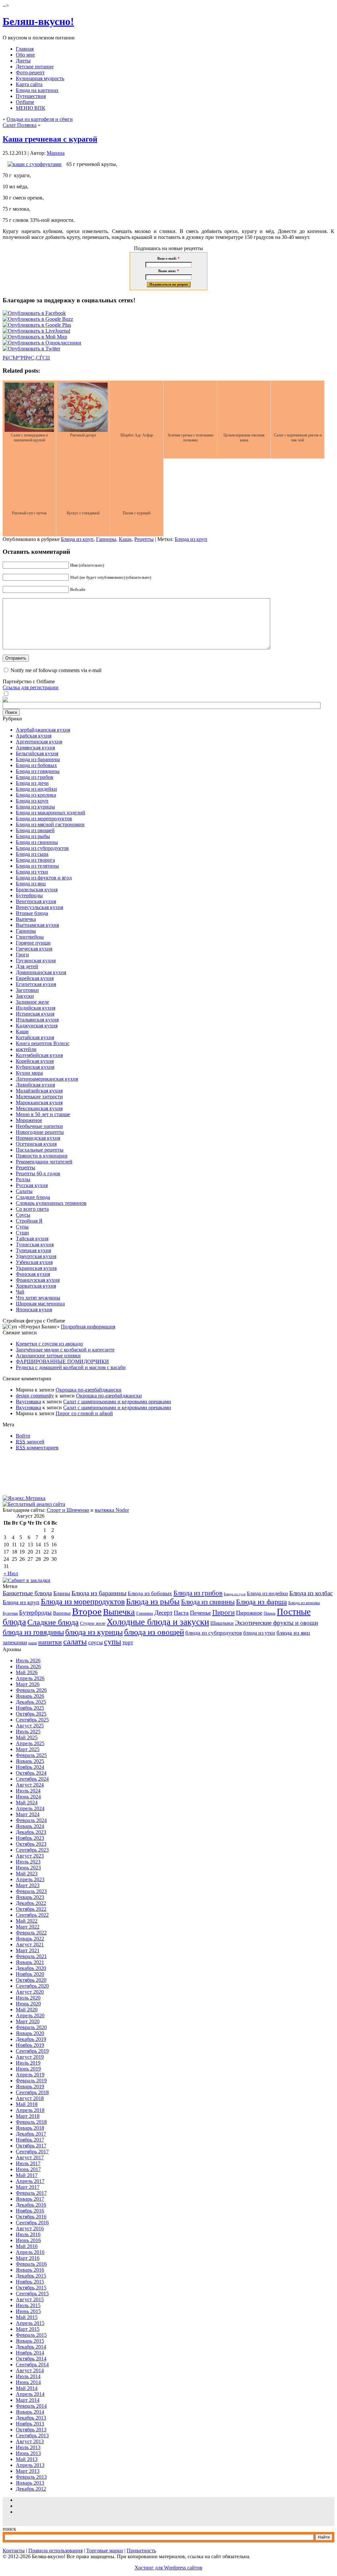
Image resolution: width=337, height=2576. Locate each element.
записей (30, 1442)
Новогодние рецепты (40, 1132)
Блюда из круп (77, 539)
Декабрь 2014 (31, 2347)
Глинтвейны (30, 937)
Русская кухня (32, 1185)
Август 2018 (30, 2098)
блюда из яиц (293, 1633)
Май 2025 (27, 1737)
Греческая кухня (34, 949)
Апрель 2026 (30, 1678)
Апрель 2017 (30, 2181)
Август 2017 (30, 2157)
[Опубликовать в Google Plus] (37, 325)
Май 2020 (27, 2010)
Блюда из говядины (38, 771)
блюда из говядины (33, 1632)
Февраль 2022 (31, 1933)
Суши (22, 1233)
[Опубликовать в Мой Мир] (35, 337)
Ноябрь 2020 (30, 1974)
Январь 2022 (30, 1939)
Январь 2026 (30, 1696)
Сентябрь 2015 (32, 2294)
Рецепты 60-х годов (38, 1173)
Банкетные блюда (27, 1593)
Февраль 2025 (31, 1755)
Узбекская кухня (34, 1262)
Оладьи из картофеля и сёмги (40, 119)
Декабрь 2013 (31, 2418)
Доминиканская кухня (41, 972)
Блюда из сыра (32, 854)
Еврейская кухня (35, 978)
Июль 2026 (28, 1661)
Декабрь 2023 (31, 1832)
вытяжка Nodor (112, 1510)
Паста (181, 1613)
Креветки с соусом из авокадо (49, 1344)
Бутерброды (29, 895)
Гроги (22, 955)
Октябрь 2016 (31, 2217)
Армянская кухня (35, 748)
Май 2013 (27, 2459)
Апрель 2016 (30, 2252)
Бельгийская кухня (37, 753)
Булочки (10, 1613)
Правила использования (55, 2551)
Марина (56, 153)
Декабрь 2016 (31, 2205)
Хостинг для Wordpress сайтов (168, 2568)
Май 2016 (27, 2246)
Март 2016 (28, 2258)
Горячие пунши (33, 943)
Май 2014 (27, 2388)
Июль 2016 (28, 2234)
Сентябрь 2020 (32, 1986)
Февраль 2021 (31, 1956)
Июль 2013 (28, 2447)
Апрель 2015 (30, 2323)
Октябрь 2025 (31, 1714)
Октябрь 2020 (31, 1980)
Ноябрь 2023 (30, 1838)
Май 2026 (27, 1672)
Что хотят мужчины (38, 1298)
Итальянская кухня (37, 1020)
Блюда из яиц (31, 884)
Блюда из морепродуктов (44, 819)
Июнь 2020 (28, 2004)
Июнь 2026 (28, 1666)
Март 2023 (28, 1885)
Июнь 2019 (28, 2069)
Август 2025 (30, 1726)
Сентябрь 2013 (32, 2435)
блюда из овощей (154, 1632)
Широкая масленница (40, 1304)
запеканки (15, 1642)
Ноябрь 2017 (30, 2140)
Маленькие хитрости (39, 1097)
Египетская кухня (36, 984)
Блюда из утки (32, 872)
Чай (20, 1292)
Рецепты (144, 539)
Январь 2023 (30, 1897)
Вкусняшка (28, 1402)
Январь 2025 (30, 1761)
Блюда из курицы (35, 807)
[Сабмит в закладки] (26, 1580)
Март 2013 (28, 2471)
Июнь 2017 (28, 2169)
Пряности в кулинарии (42, 1156)
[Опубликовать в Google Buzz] (38, 319)
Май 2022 (27, 1921)
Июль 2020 (28, 1998)
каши (33, 1643)
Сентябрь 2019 (32, 2051)
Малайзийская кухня (39, 1091)
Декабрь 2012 (31, 2489)
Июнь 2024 (28, 1797)
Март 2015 (28, 2329)
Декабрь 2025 (31, 1702)
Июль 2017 (28, 2163)
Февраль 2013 (31, 2477)
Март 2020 (28, 2021)
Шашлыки (222, 1623)
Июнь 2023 (28, 1868)
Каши (125, 539)
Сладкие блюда (33, 1197)
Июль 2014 (28, 2376)
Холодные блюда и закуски (158, 1622)
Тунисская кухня (35, 1244)
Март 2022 (28, 1927)
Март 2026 (28, 1684)
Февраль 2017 (31, 2193)
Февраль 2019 (31, 2081)
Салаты (24, 1191)
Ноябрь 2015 (30, 2282)
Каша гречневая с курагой (50, 139)
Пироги (223, 1612)
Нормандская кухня (38, 1138)
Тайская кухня (32, 1239)
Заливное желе (32, 1002)
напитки (50, 1642)
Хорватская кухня (36, 1286)
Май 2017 (27, 2175)
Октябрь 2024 (31, 1773)
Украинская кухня (36, 1268)
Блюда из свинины (37, 842)
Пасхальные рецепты (40, 1150)
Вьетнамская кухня (37, 925)
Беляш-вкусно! (38, 21)
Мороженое (29, 1120)
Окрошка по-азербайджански (89, 1390)
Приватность (141, 2551)
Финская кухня (33, 1274)
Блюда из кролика (36, 795)
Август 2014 (30, 2370)
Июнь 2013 (28, 2453)
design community (35, 1396)
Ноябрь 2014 (30, 2353)
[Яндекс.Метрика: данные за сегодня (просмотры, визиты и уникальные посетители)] (24, 1498)
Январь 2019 (30, 2086)
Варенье (62, 1613)
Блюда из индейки (36, 789)
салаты (75, 1641)
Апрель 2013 (30, 2465)
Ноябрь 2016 (30, 2211)
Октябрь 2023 (31, 1844)
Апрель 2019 (30, 2075)
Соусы (23, 1215)
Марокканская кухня (39, 1102)
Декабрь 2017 (31, 2134)
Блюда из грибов (35, 777)
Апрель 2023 (30, 1879)
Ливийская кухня (35, 1085)
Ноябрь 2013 (30, 2424)
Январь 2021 (30, 1962)
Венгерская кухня (36, 901)
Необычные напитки (39, 1126)
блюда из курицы (94, 1632)
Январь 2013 (30, 2483)
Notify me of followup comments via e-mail (56, 670)
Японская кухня (34, 1310)
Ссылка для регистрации (31, 687)
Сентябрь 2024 (32, 1779)
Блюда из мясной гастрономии (50, 824)
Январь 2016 (30, 2270)
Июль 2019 (28, 2063)
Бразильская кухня (37, 890)
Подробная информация (88, 1327)
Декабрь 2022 (31, 1903)
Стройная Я (29, 1221)
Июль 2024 (28, 1791)
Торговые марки (105, 2551)
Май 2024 (27, 1803)
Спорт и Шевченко (68, 1510)
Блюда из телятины (37, 866)
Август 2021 (30, 1944)
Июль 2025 (28, 1732)
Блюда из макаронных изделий (51, 813)
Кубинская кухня (35, 1067)
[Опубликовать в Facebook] (34, 313)
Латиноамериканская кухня (47, 1079)
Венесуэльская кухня (39, 907)
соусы (95, 1642)
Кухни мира (29, 1073)
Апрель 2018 (30, 2110)
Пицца (270, 1613)
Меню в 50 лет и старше (43, 1114)
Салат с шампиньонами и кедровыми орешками (117, 1402)
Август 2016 (30, 2228)
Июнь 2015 (28, 2311)
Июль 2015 (28, 2305)
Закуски (25, 996)
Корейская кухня (35, 1061)
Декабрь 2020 (31, 1968)
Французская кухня (38, 1280)
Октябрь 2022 (31, 1909)
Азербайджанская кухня (43, 730)
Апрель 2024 (30, 1808)
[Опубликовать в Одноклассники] (42, 343)
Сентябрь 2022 (32, 1915)
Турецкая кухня (33, 1250)
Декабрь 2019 (31, 2039)
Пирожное (249, 1613)
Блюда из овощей (35, 830)
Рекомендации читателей (44, 1162)
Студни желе (93, 1623)
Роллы (23, 1179)
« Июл (11, 1573)
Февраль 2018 (31, 2122)
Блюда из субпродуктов (42, 848)
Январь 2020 (30, 2033)
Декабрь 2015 (31, 2276)
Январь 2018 (30, 2128)
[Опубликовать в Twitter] (31, 349)
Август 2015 (30, 2299)
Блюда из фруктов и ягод (44, 878)
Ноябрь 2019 (30, 2045)
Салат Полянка (20, 125)
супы (113, 1642)
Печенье (200, 1613)
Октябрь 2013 (31, 2430)
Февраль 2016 (31, 2264)
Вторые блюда (32, 913)
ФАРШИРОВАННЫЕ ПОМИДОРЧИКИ (62, 1361)
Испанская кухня (35, 1014)
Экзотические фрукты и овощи (276, 1623)
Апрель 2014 (30, 2394)
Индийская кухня (36, 1008)
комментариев (37, 1448)
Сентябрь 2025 (32, 1720)
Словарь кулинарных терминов (51, 1203)
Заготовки (27, 990)
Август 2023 (30, 1856)
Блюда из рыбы (33, 836)
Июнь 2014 (28, 2382)
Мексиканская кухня (39, 1108)
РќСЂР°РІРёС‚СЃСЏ (26, 358)
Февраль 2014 (31, 2406)
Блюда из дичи (32, 783)
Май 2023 (27, 1873)
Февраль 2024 (31, 1820)
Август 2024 (30, 1785)
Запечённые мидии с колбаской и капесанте (65, 1350)
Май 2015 (27, 2317)
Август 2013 (30, 2441)
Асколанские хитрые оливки (48, 1356)
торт (128, 1642)
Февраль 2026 (31, 1690)
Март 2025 (28, 1749)
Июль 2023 (28, 1862)
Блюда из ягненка (304, 1603)
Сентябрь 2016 (32, 2223)
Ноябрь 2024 (30, 1767)
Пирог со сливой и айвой (84, 1413)
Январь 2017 (30, 2199)
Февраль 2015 (31, 2335)
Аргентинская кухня (39, 742)
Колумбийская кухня (39, 1055)
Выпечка (26, 919)
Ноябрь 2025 (30, 1708)
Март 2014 (28, 2400)
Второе (87, 1611)
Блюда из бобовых (36, 765)
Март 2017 (28, 2187)
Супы (22, 1227)
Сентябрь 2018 (32, 2092)
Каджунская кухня (37, 1026)
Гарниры (106, 539)
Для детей (27, 966)
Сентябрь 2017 (32, 2152)
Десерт (163, 1613)
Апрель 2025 (30, 1743)
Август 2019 (30, 2057)
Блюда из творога (35, 860)
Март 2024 (28, 1814)
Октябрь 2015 (31, 2288)
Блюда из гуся (235, 1594)
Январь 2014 (30, 2412)
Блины (62, 1593)
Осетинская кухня (36, 1144)
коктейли (26, 1049)
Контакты (14, 2551)
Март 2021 (28, 1950)
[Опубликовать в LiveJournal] (36, 331)
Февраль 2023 (31, 1891)
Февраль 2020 (31, 2027)
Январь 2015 (30, 2341)
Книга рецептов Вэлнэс (43, 1043)
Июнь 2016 (28, 2240)
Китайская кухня (35, 1037)
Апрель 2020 (30, 2015)
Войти (23, 1436)
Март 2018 (28, 2116)
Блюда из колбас (311, 1593)
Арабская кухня (34, 736)
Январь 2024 (30, 1826)
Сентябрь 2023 (32, 1850)
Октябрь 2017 (31, 2146)
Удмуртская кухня (36, 1256)
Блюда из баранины (38, 759)
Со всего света (32, 1209)
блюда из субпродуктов (214, 1633)
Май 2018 (27, 2104)
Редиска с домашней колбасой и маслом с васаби (71, 1367)
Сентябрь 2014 (32, 2365)
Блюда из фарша (261, 1602)
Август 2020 (30, 1992)
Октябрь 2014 (31, 2359)
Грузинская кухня (36, 960)
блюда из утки (259, 1633)
